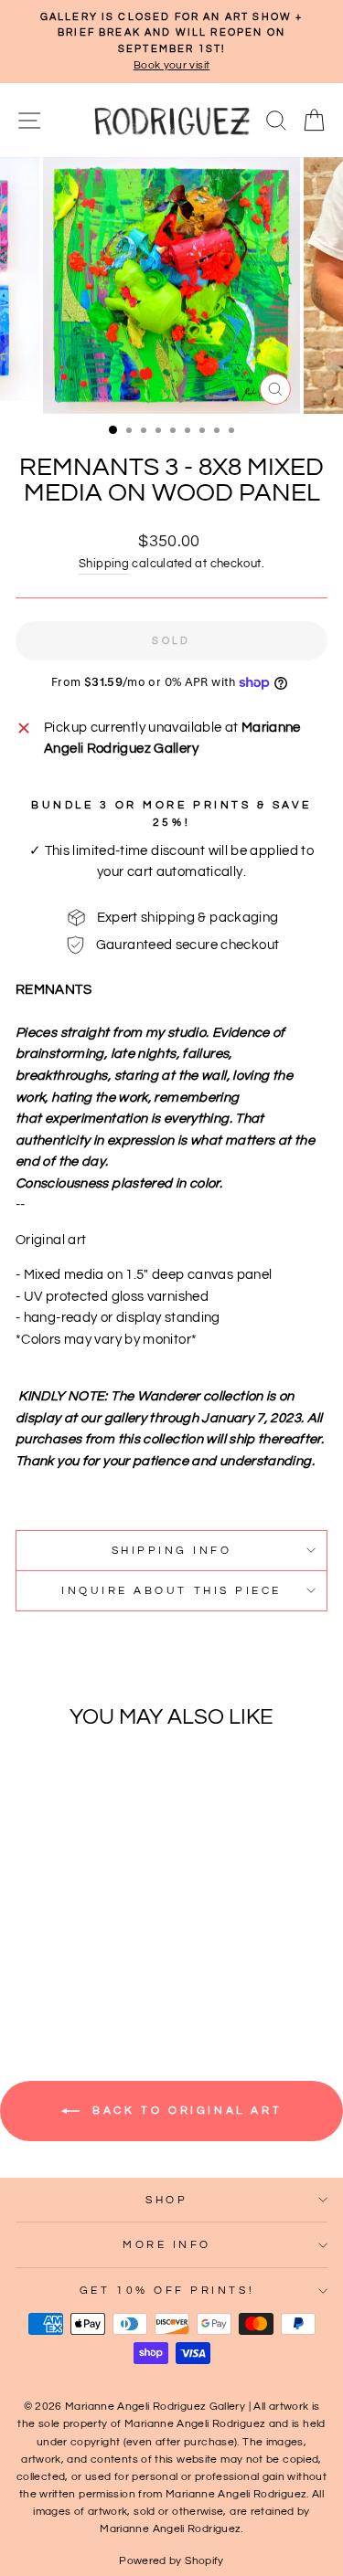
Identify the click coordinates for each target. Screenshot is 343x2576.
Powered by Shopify (171, 2561)
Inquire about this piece (171, 1590)
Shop (166, 2200)
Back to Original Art (185, 2111)
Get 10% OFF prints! (167, 2290)
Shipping (104, 564)
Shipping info (172, 1550)
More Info (167, 2244)
